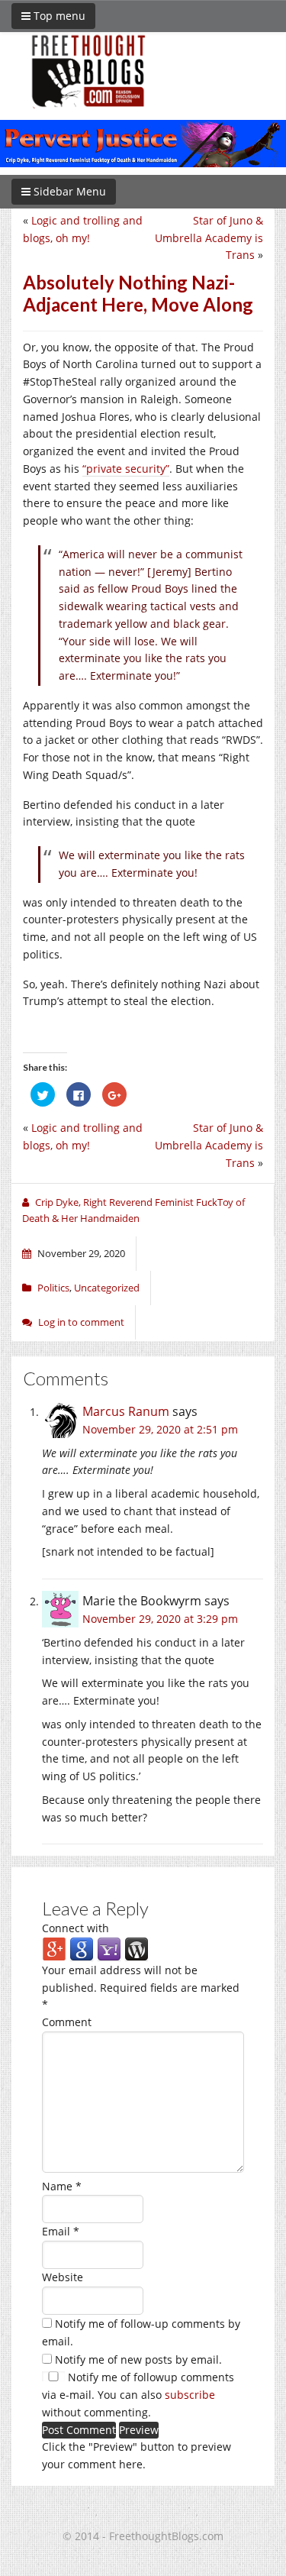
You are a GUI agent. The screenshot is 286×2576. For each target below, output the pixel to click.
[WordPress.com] (137, 1949)
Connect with (76, 1928)
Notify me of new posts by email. (138, 2359)
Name (62, 2186)
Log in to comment (81, 1322)
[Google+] (54, 1949)
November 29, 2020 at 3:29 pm (160, 1619)
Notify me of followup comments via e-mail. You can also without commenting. (138, 2395)
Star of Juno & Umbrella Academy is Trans (209, 238)
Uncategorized (107, 1288)
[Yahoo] (109, 1949)
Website (63, 2277)
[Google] (82, 1949)
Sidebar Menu (68, 191)
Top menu (58, 16)
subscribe (190, 2395)
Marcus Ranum (126, 1411)
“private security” (126, 469)
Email (61, 2231)
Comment (67, 2022)
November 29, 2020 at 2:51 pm (160, 1429)
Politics (53, 1288)
